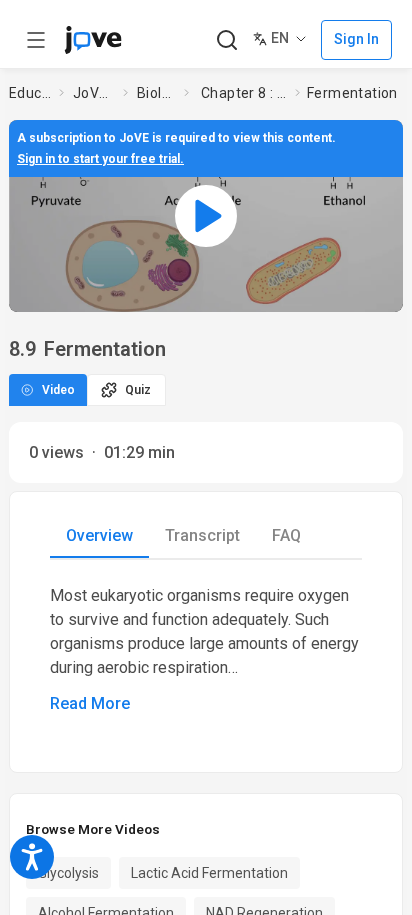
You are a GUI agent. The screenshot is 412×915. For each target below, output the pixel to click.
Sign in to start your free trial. (100, 159)
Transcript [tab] (202, 535)
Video (58, 390)
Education (30, 93)
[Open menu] (36, 40)
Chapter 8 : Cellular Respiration (244, 93)
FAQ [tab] (286, 535)
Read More (90, 703)
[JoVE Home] (93, 40)
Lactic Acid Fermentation (209, 873)
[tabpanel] (206, 650)
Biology (156, 93)
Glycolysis (68, 873)
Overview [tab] (99, 535)
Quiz (138, 390)
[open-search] (226, 40)
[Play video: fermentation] (206, 216)
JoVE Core (94, 93)
